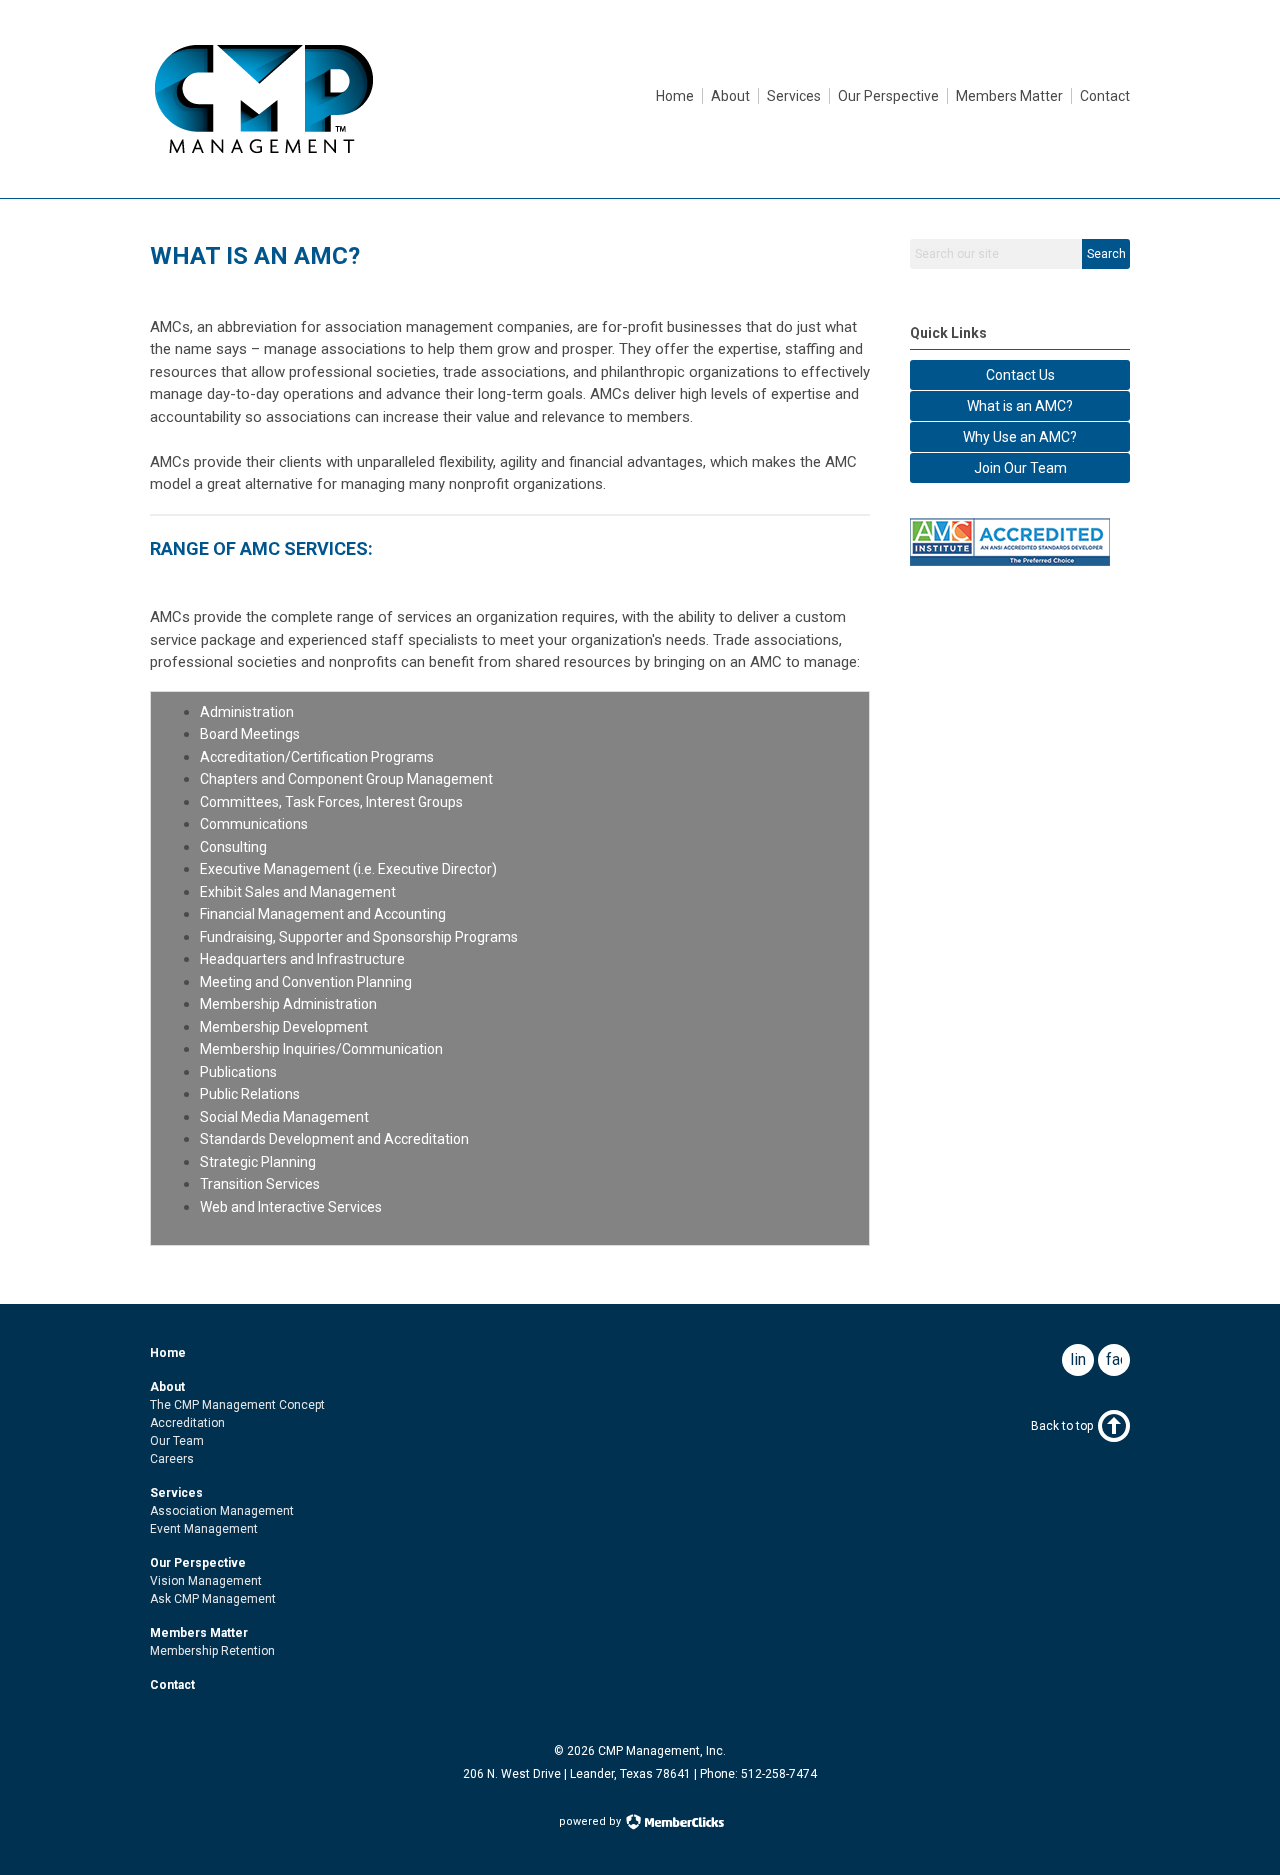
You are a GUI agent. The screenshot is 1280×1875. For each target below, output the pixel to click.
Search (1106, 254)
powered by (591, 1821)
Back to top (1062, 1426)
